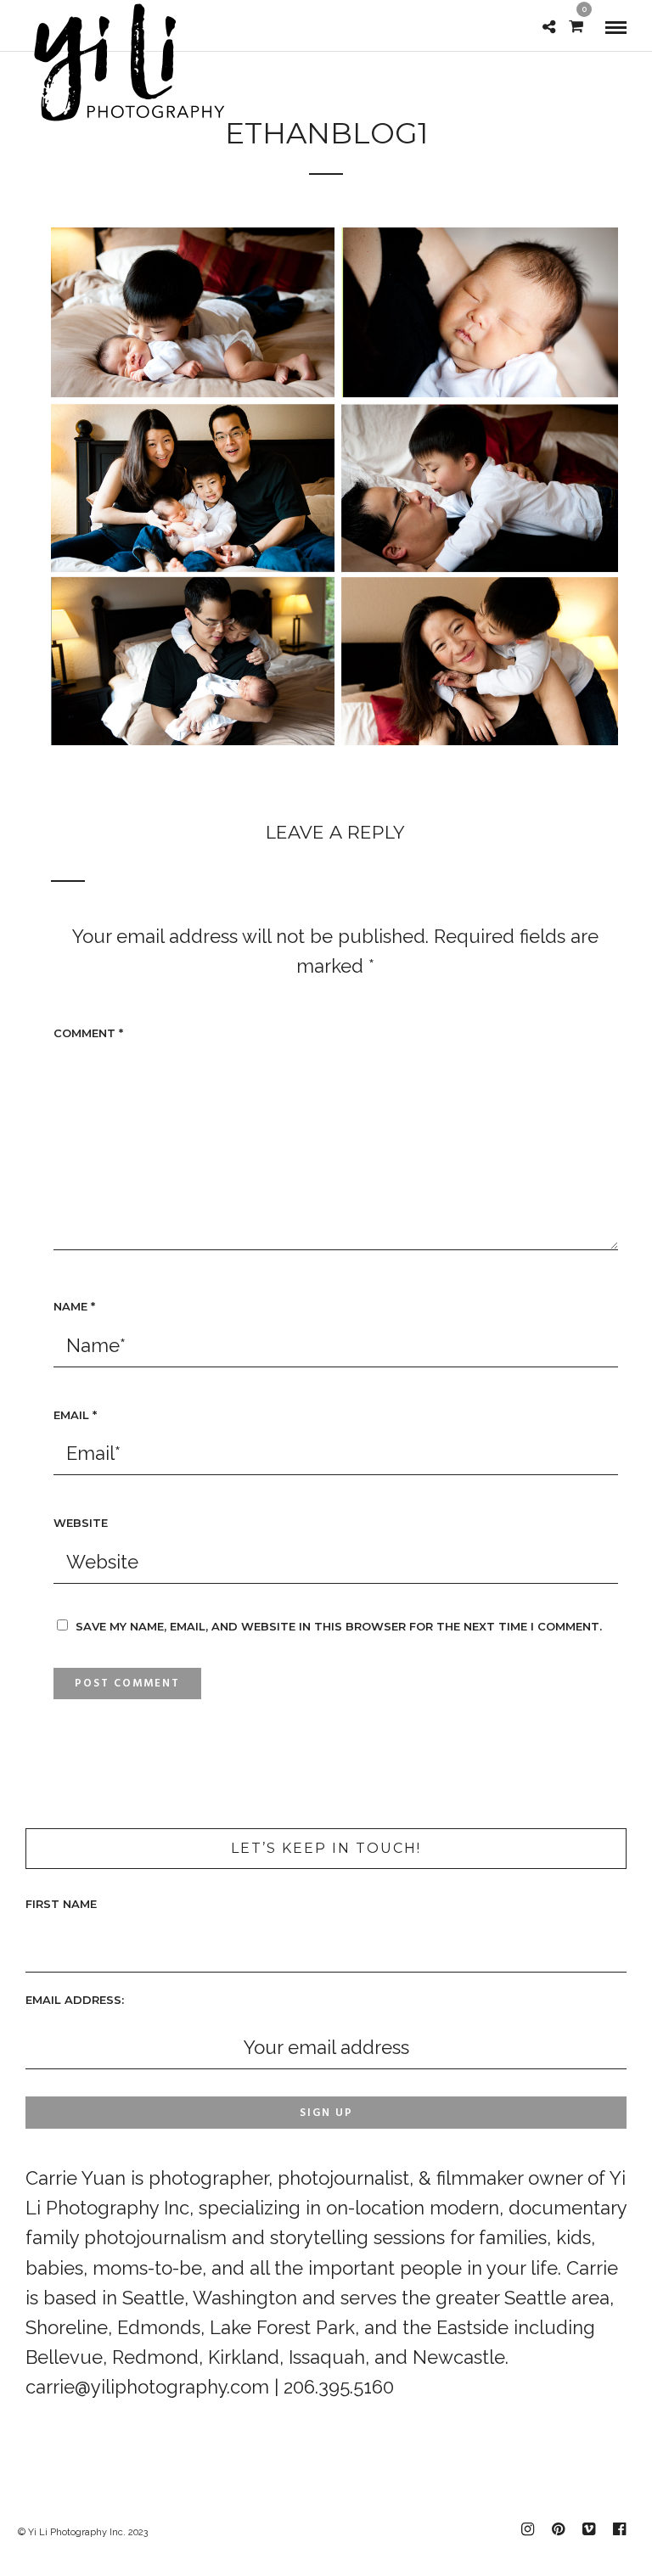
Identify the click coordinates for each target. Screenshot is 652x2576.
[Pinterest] (558, 2529)
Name (74, 1306)
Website (81, 1523)
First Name (61, 1904)
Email (75, 1415)
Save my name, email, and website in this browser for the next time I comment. (339, 1626)
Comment (88, 1033)
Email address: (75, 2000)
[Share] (549, 25)
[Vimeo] (588, 2529)
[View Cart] (576, 25)
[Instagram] (527, 2529)
